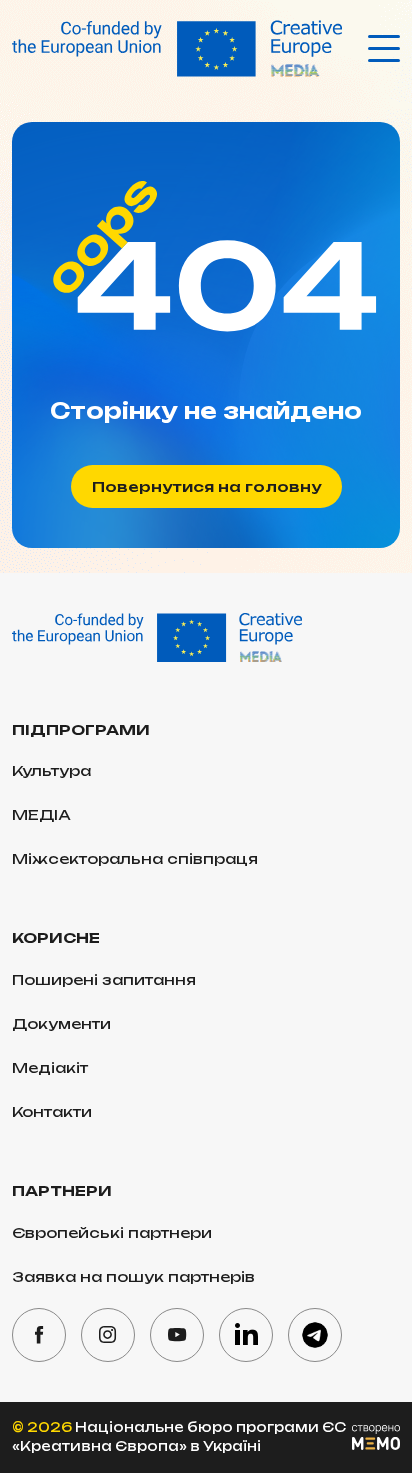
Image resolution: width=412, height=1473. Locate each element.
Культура (51, 770)
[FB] (39, 1335)
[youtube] (177, 1335)
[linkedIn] (246, 1335)
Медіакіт (50, 1067)
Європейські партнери (112, 1232)
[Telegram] (315, 1335)
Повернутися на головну (206, 486)
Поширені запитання (104, 979)
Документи (61, 1023)
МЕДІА (41, 814)
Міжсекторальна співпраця (135, 858)
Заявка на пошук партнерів (133, 1276)
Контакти (52, 1111)
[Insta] (108, 1335)
